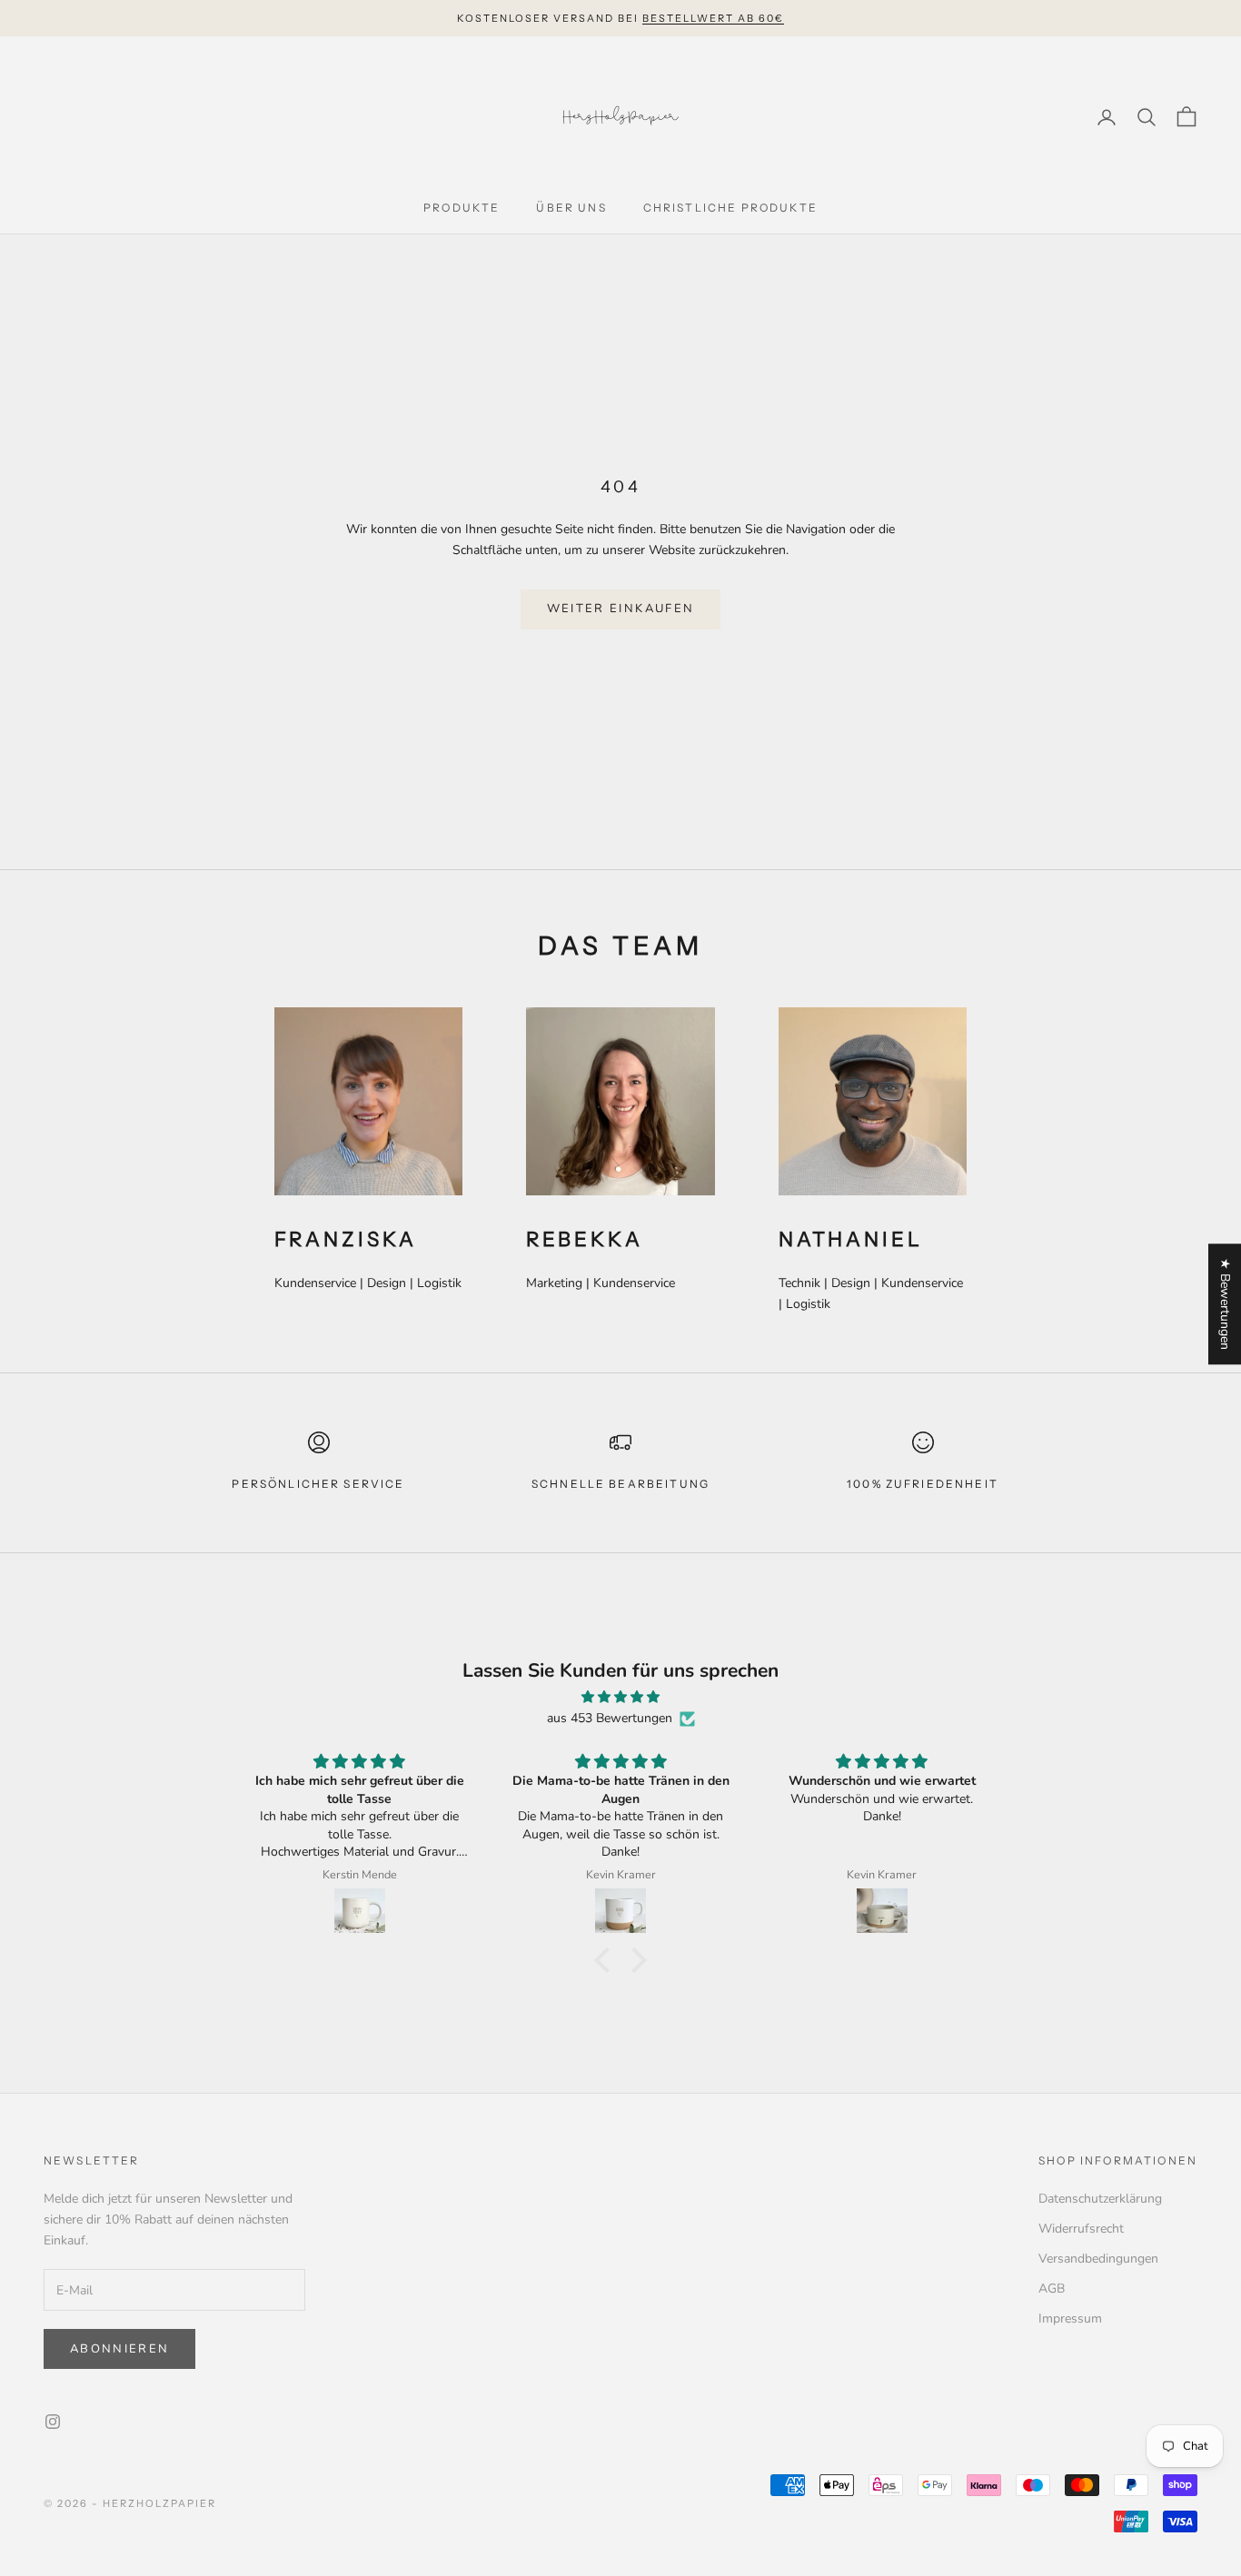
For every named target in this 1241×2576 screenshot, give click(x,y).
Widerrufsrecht (1081, 2229)
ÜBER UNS (571, 208)
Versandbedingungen (1098, 2259)
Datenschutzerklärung (1100, 2199)
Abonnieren (119, 2349)
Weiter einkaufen (620, 609)
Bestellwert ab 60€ (713, 18)
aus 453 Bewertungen (610, 1718)
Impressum (1070, 2318)
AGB (1052, 2289)
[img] (620, 1697)
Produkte (462, 208)
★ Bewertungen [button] (1225, 1304)
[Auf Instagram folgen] (53, 2422)
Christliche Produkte (730, 208)
